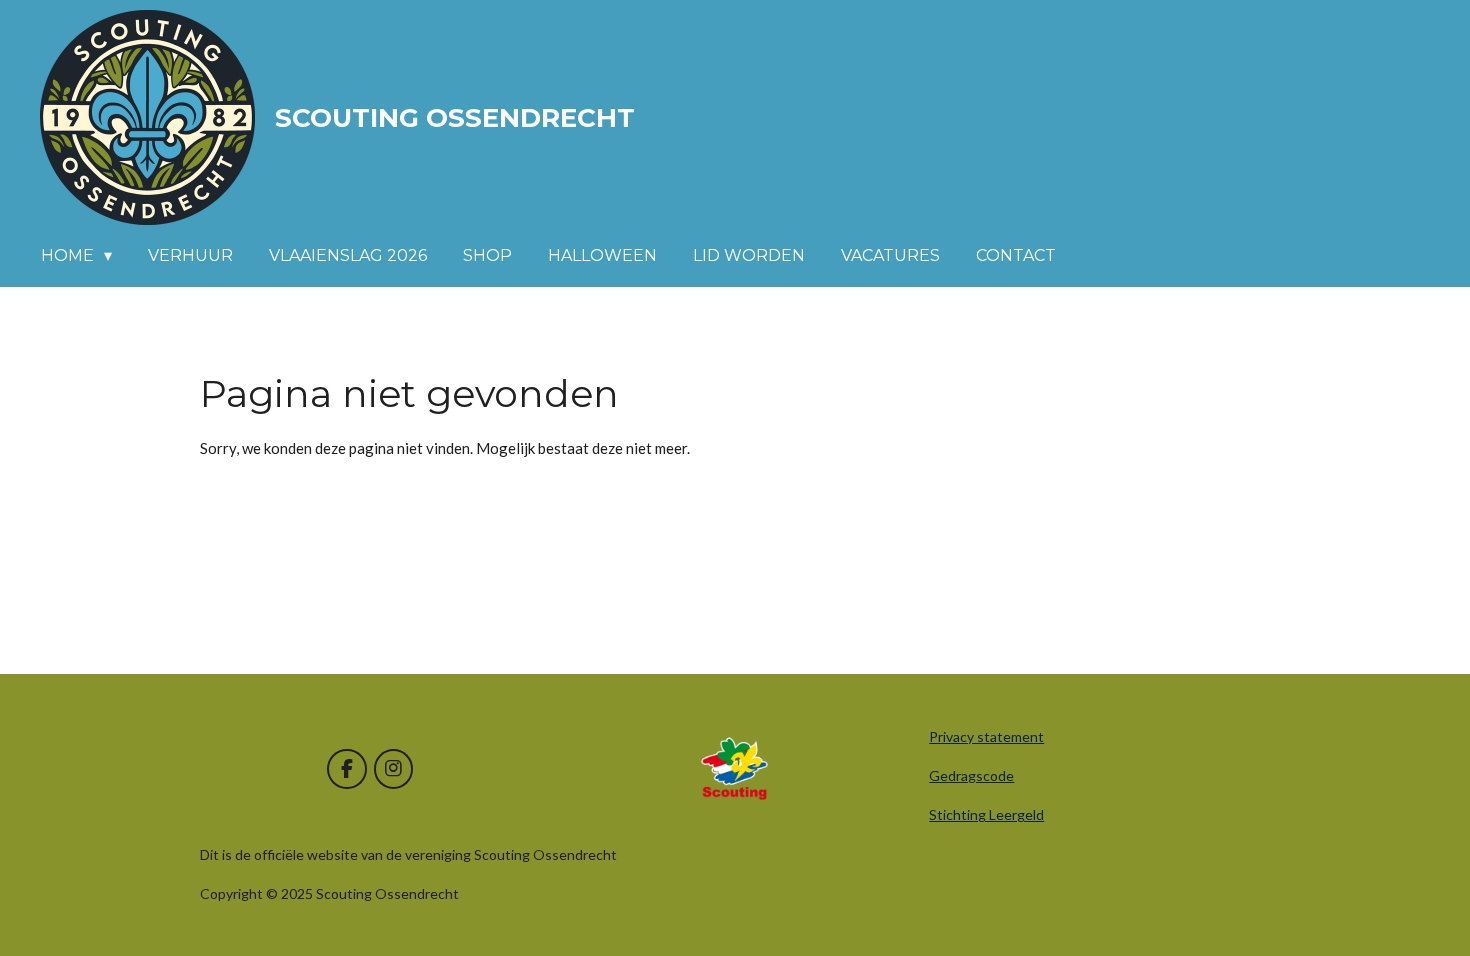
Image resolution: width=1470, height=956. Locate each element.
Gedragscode (971, 775)
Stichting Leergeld (986, 814)
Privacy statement (986, 736)
